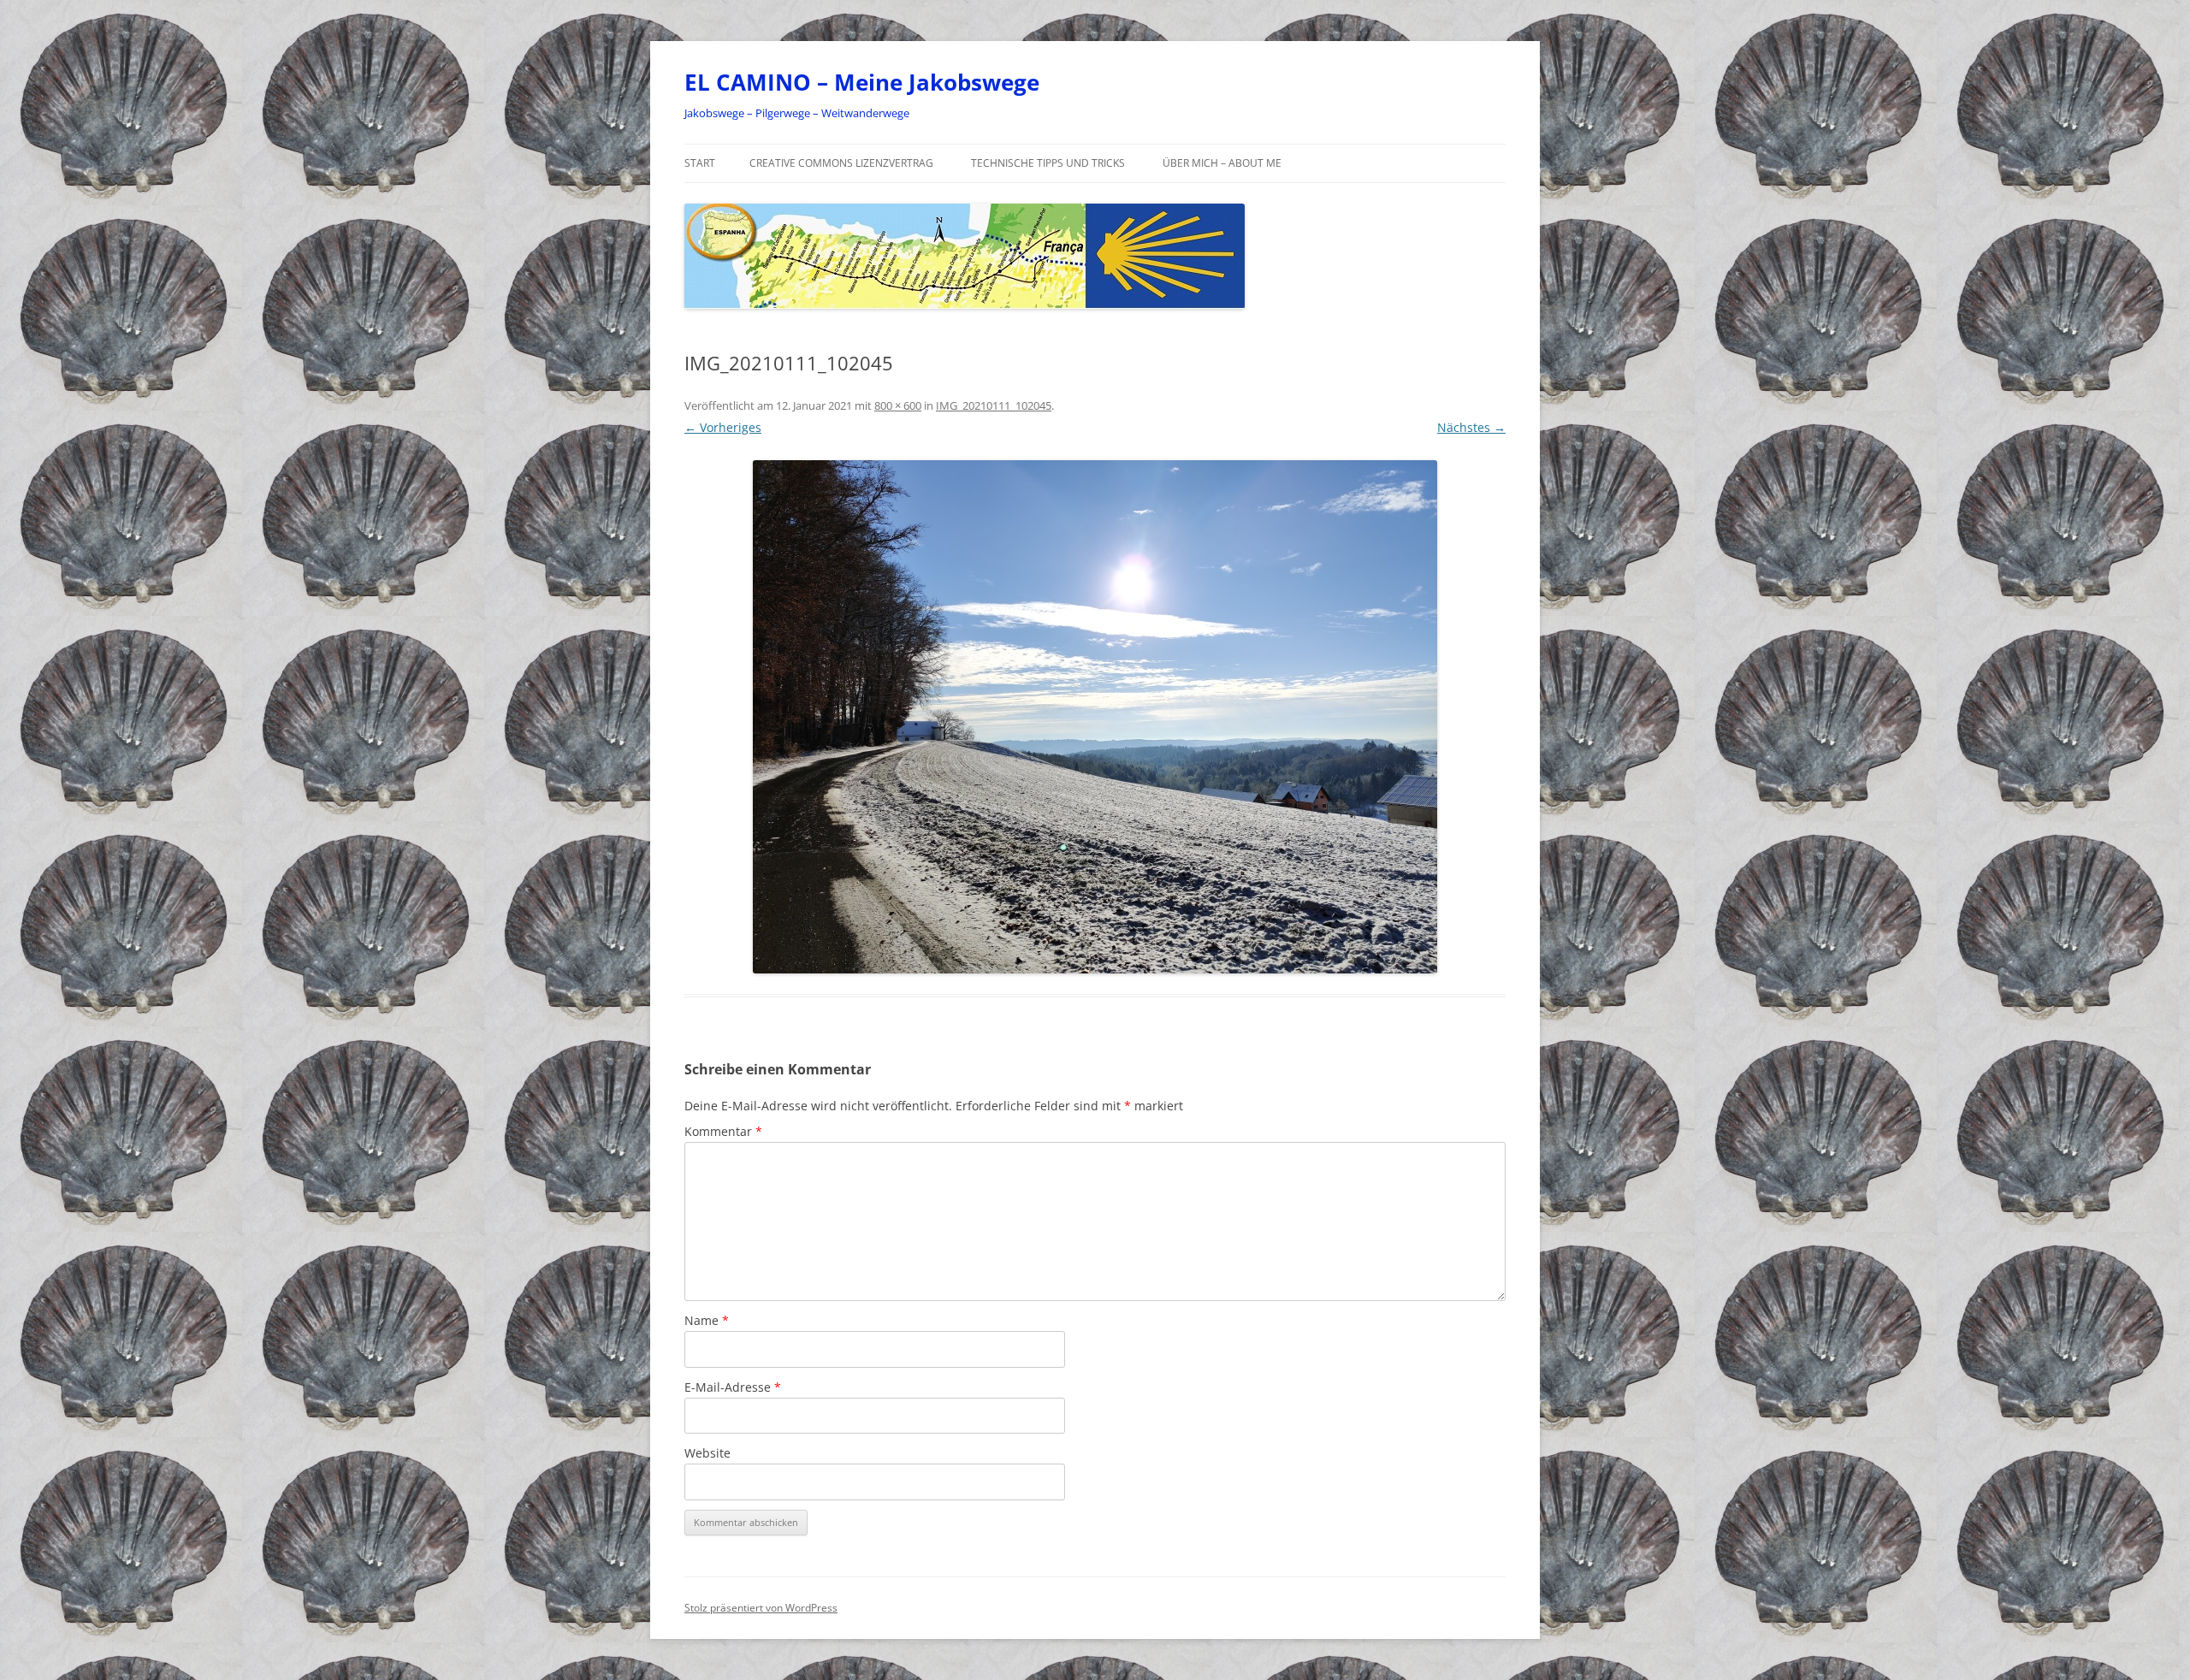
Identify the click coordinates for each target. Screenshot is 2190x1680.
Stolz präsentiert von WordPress (761, 1608)
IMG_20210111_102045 (994, 405)
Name (707, 1320)
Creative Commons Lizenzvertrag (841, 163)
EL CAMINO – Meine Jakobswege (862, 82)
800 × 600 (898, 405)
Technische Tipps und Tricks (1048, 163)
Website (707, 1453)
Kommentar (723, 1131)
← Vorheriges (723, 427)
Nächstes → (1471, 427)
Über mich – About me (1222, 163)
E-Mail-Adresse (733, 1387)
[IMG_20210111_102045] (1095, 717)
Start (700, 163)
